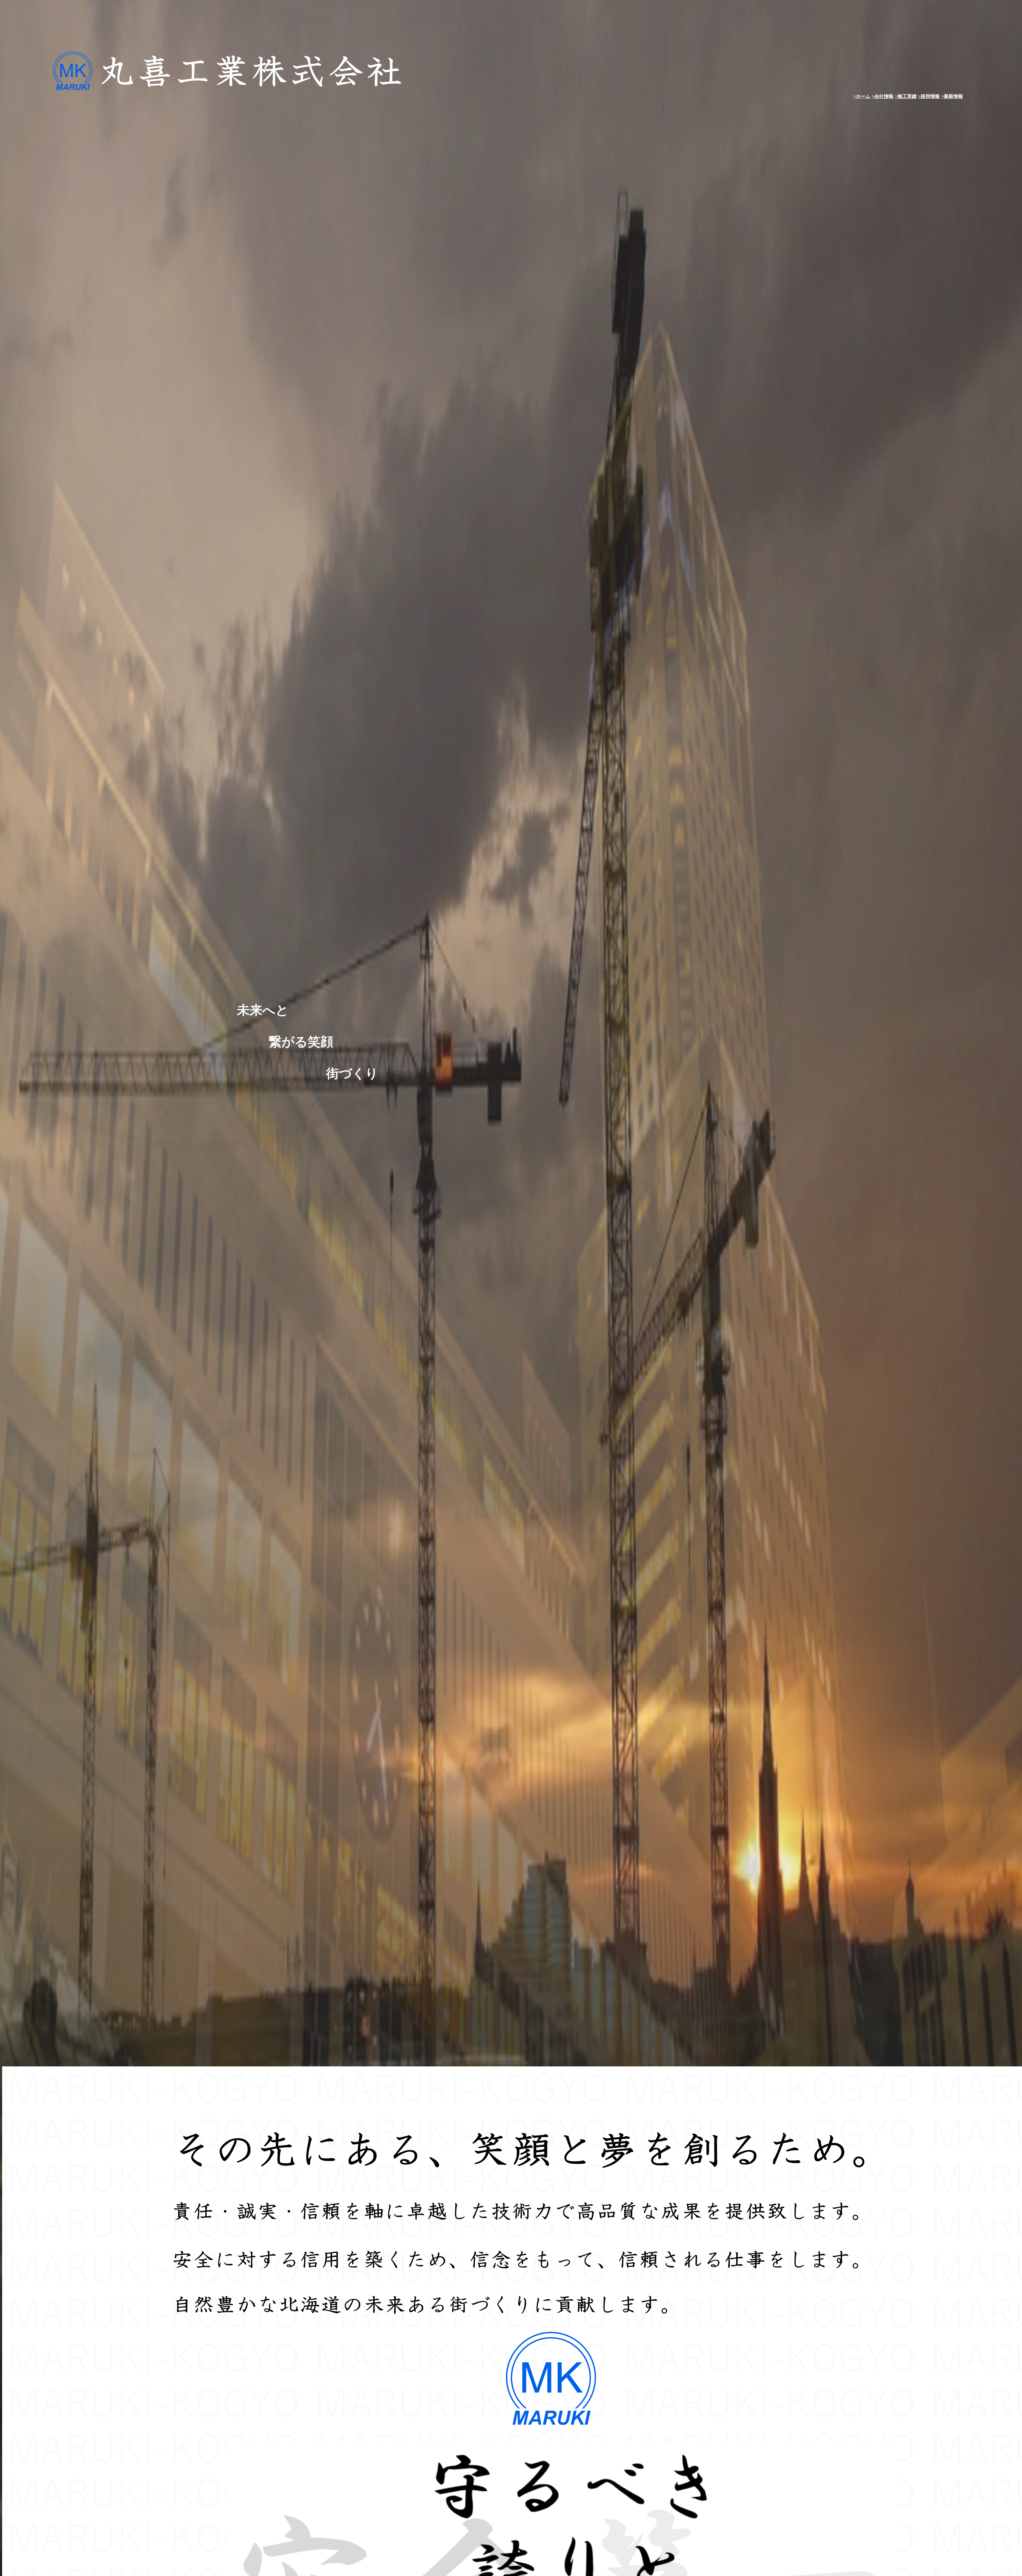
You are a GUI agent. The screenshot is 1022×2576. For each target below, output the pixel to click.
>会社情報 (883, 96)
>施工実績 (906, 96)
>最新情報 (952, 96)
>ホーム (862, 96)
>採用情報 (929, 96)
